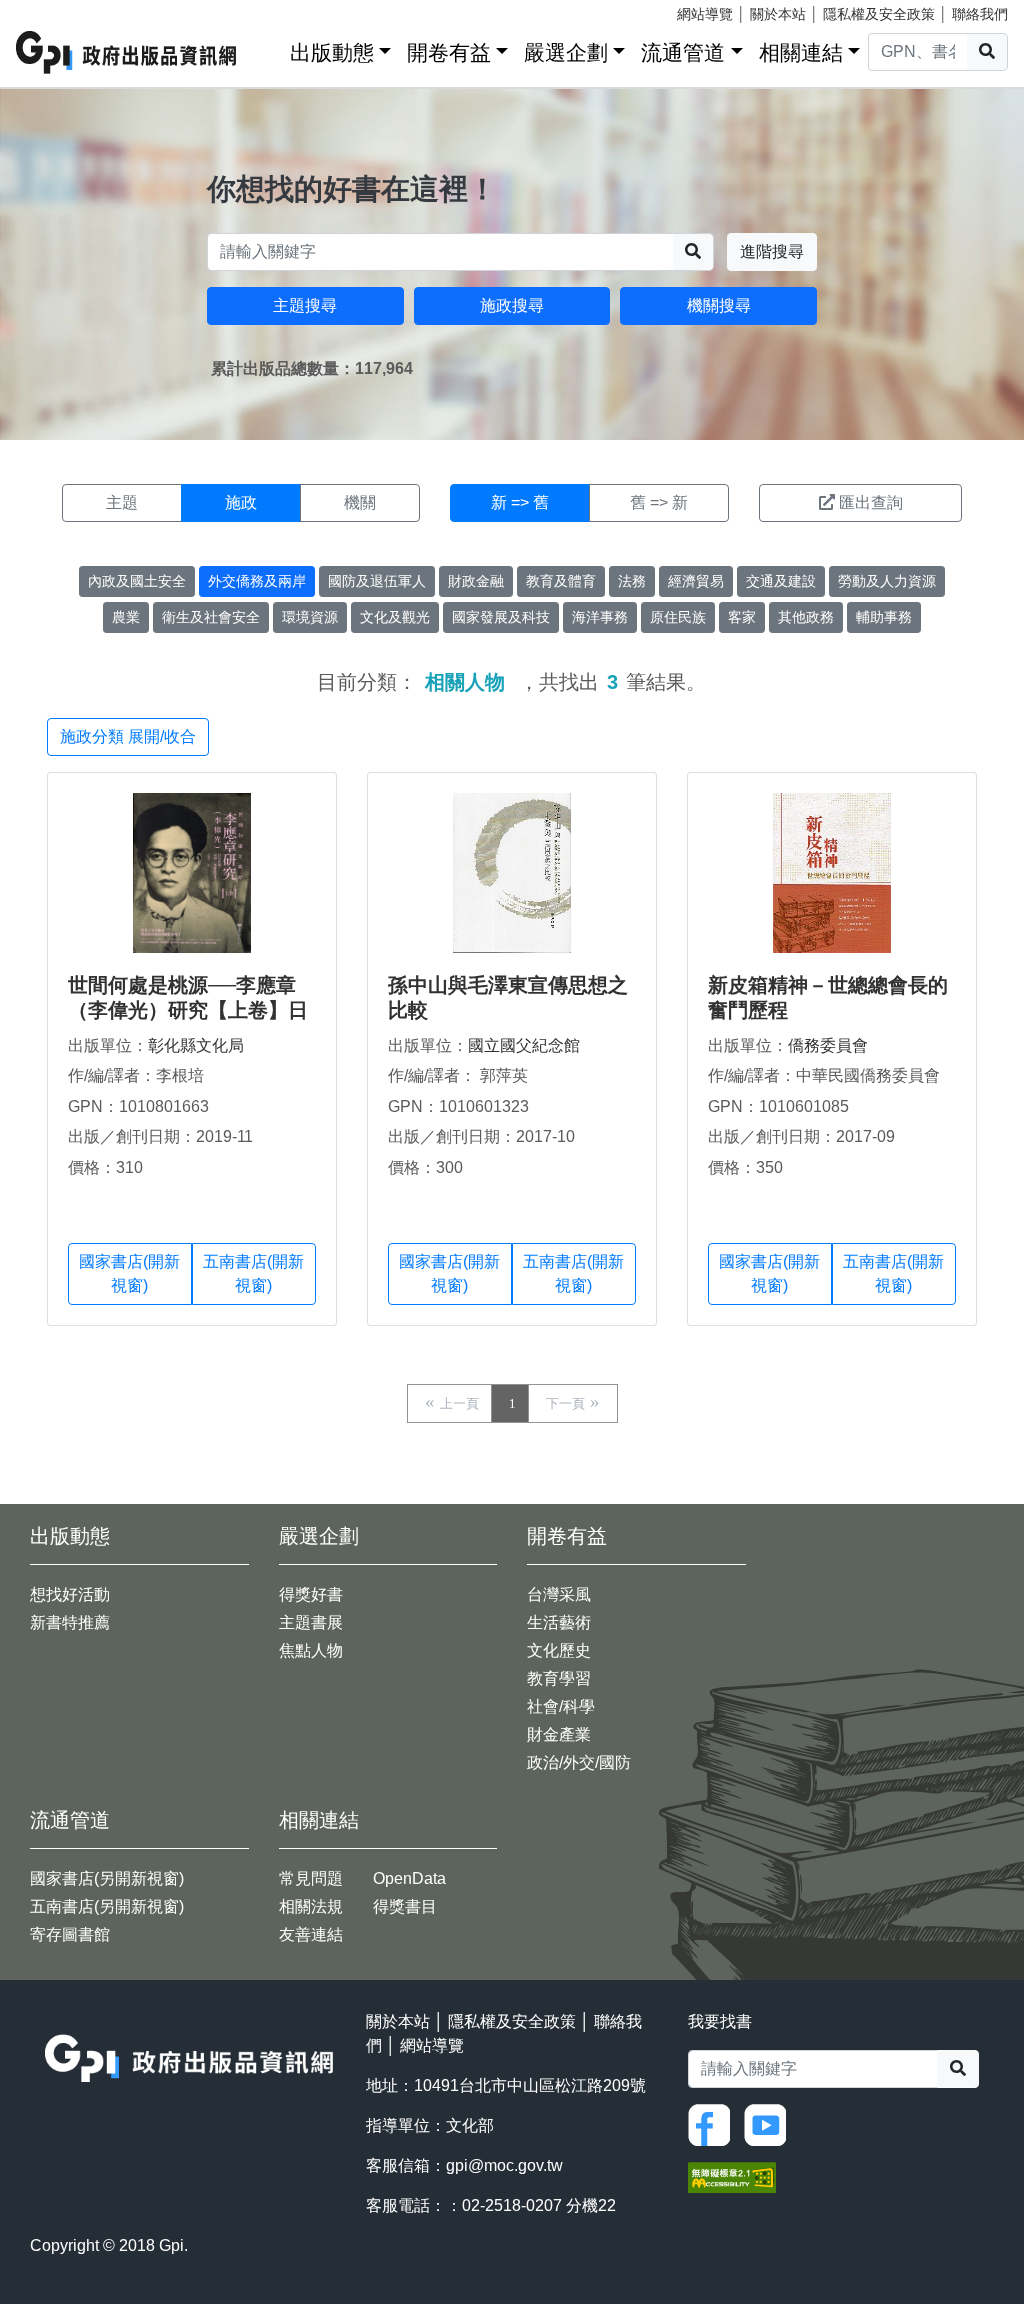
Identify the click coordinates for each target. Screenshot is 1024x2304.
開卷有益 (449, 52)
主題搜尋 (305, 305)
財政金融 (476, 581)
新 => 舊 (520, 502)
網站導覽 (705, 14)
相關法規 (311, 1906)
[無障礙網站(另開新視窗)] (732, 2175)
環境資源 (310, 617)
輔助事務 (884, 617)
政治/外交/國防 (579, 1762)
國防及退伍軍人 (377, 581)
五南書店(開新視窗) (253, 1273)
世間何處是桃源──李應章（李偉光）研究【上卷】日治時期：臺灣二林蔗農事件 (188, 1010)
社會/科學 (561, 1706)
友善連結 (311, 1934)
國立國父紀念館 (524, 1045)
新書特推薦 (70, 1622)
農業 (126, 617)
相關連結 (801, 52)
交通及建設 (781, 581)
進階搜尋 (772, 251)
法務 (632, 581)
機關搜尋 (719, 305)
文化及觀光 (395, 617)
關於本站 (778, 14)
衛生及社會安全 (211, 617)
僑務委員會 (828, 1045)
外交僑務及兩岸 (257, 581)
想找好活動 (70, 1594)
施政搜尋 (512, 305)
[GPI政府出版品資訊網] (127, 52)
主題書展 (311, 1622)
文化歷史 (559, 1650)
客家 (742, 617)
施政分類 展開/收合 (128, 736)
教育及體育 (561, 581)
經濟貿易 (696, 581)
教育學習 (559, 1678)
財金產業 (559, 1734)
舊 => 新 (659, 502)
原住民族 (678, 617)
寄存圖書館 (70, 1934)
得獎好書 (311, 1594)
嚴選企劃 (566, 52)
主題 (122, 502)
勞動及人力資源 (887, 581)
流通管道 (683, 52)
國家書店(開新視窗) (129, 1273)
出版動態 (332, 52)
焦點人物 (311, 1650)
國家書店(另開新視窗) (107, 1878)
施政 (241, 502)
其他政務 (806, 617)
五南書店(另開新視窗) (107, 1906)
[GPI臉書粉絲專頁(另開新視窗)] (714, 2123)
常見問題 (311, 1878)
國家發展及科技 (501, 617)
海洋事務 (600, 617)
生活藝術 (559, 1622)
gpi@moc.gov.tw (504, 2165)
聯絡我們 (980, 14)
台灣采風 (559, 1594)
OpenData (409, 1878)
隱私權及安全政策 (879, 14)
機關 (360, 502)
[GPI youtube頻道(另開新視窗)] (770, 2123)
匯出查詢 (871, 502)
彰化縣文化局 (196, 1045)
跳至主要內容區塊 (56, 10)
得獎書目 (405, 1906)
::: (268, 48)
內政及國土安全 (137, 581)
